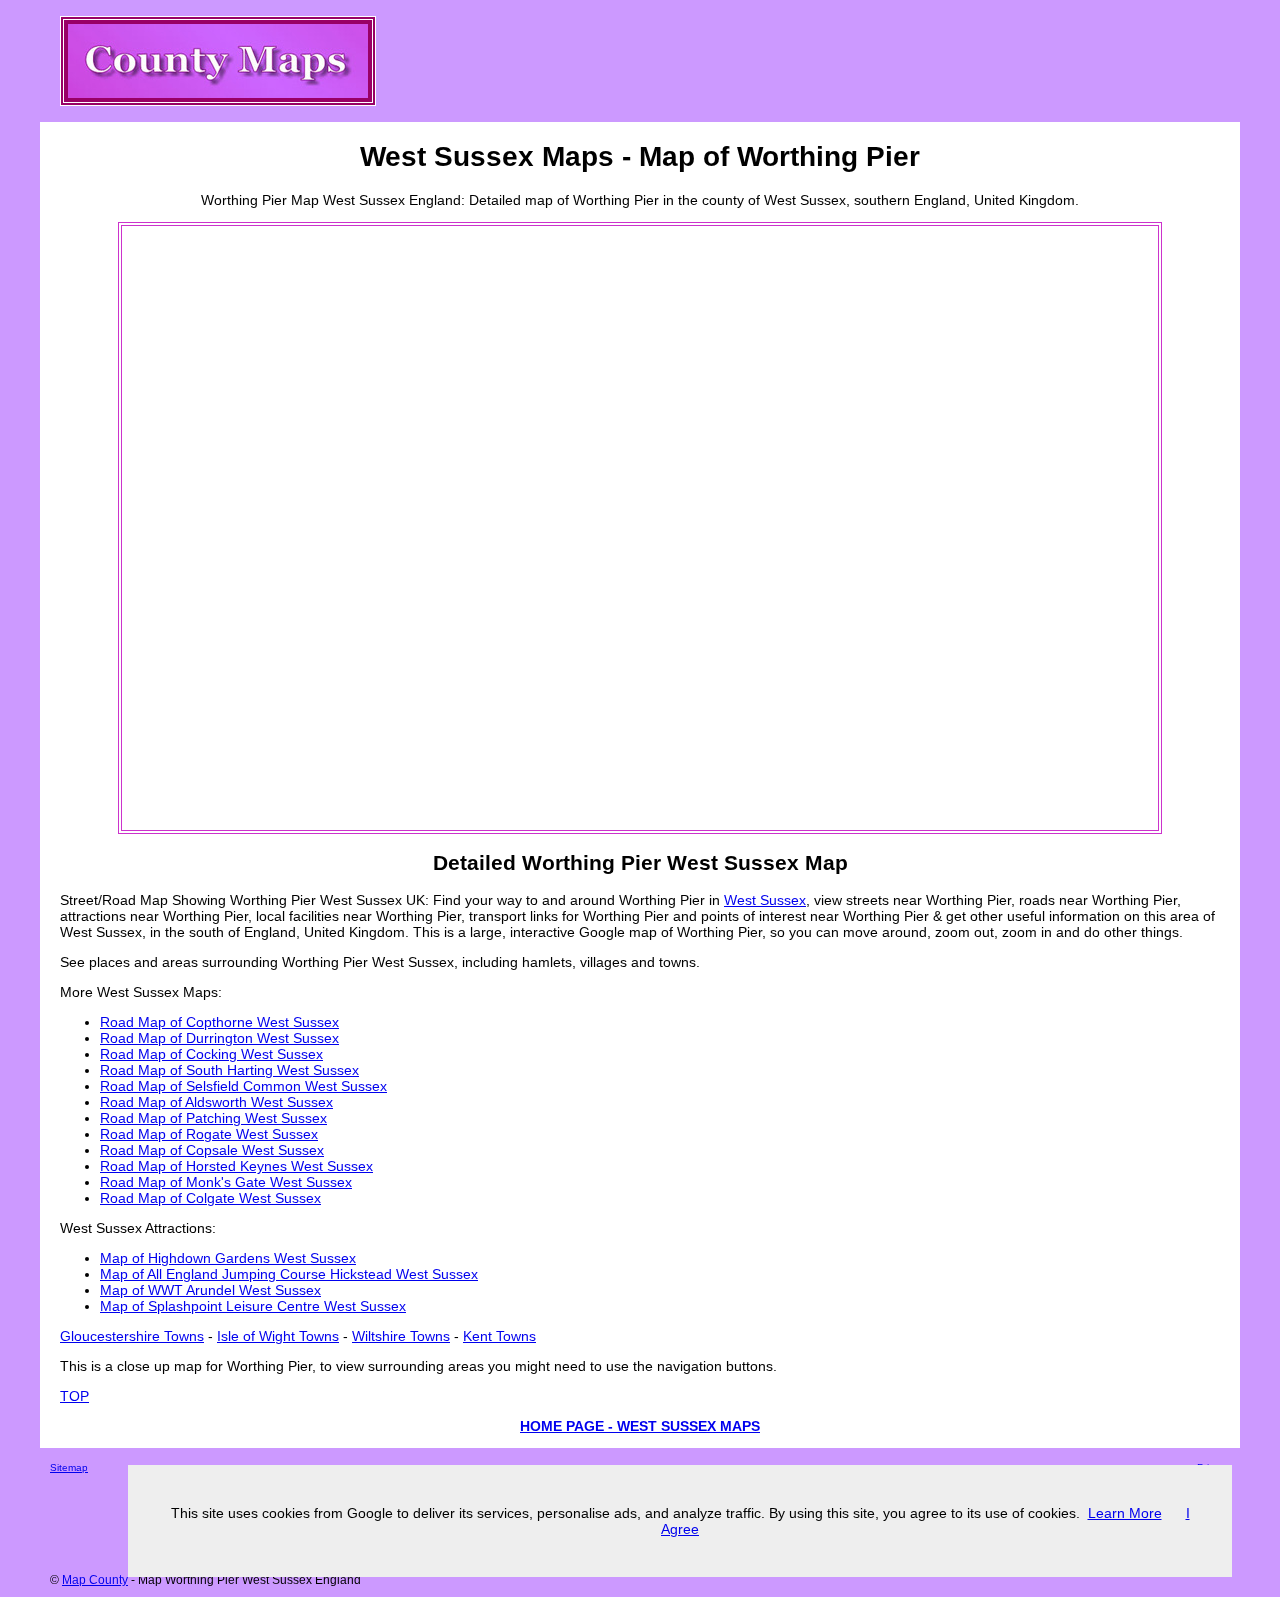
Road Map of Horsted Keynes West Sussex (236, 1166)
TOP (74, 1396)
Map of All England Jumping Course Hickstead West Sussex (289, 1274)
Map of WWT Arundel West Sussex (210, 1290)
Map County (95, 1580)
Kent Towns (499, 1336)
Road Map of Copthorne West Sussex (219, 1022)
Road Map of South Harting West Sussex (229, 1070)
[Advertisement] (204, 528)
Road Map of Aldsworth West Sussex (216, 1102)
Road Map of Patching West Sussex (213, 1118)
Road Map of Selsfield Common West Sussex (243, 1086)
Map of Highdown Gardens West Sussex (228, 1258)
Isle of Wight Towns (278, 1336)
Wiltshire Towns (401, 1336)
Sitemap (69, 1467)
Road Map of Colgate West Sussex (210, 1198)
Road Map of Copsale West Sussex (212, 1150)
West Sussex (765, 900)
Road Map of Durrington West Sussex (219, 1038)
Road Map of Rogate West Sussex (209, 1134)
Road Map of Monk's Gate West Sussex (226, 1182)
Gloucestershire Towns (132, 1336)
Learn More (1125, 1513)
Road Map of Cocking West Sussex (211, 1054)
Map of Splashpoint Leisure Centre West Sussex (253, 1306)
